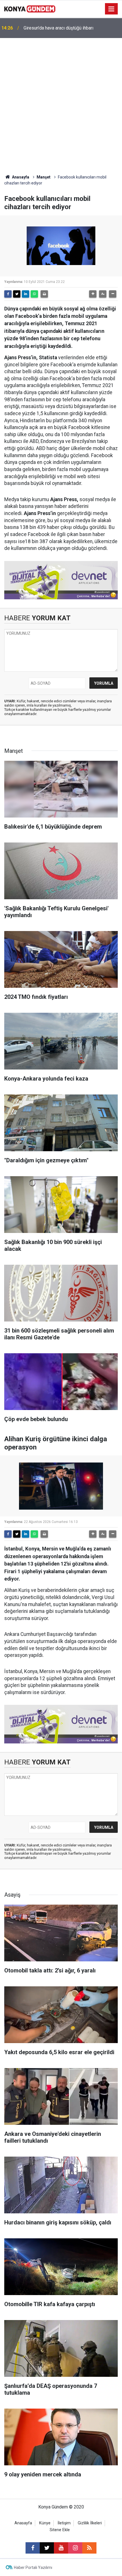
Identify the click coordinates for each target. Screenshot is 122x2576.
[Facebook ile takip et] (33, 2548)
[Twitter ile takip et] (47, 2548)
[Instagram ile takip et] (75, 2548)
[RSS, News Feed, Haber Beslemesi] (89, 2548)
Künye (45, 2523)
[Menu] (112, 9)
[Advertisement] (61, 102)
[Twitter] (17, 294)
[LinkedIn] (26, 294)
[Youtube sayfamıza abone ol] (61, 2548)
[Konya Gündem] (30, 8)
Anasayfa (20, 177)
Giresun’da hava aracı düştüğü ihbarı (58, 28)
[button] (93, 294)
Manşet (44, 177)
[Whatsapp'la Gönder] (34, 294)
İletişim (64, 2523)
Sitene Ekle (60, 2530)
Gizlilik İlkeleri (90, 2523)
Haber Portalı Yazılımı (33, 2567)
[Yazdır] (44, 294)
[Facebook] (8, 294)
